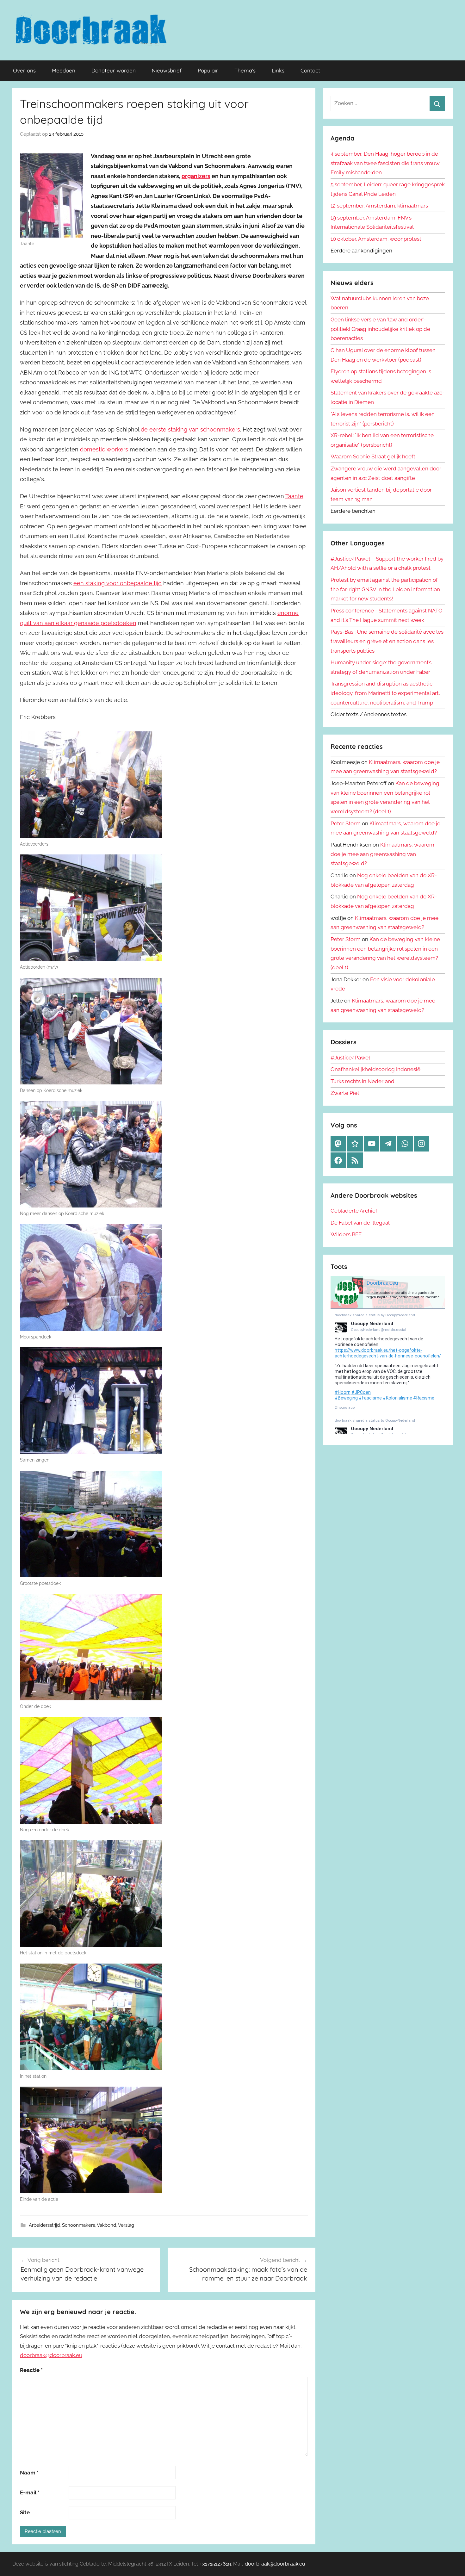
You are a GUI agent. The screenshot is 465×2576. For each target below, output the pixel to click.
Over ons (24, 70)
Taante (294, 496)
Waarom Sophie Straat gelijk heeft (373, 456)
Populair (208, 70)
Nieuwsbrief (167, 70)
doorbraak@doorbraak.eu (51, 2355)
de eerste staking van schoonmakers (190, 429)
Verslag (126, 2225)
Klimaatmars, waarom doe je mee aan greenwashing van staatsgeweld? (382, 854)
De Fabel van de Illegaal (360, 1223)
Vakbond (106, 2225)
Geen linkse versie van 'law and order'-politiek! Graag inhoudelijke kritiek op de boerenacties (380, 329)
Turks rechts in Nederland (363, 1081)
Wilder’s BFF (346, 1234)
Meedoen (64, 70)
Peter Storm (346, 823)
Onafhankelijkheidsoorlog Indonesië (375, 1069)
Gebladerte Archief (354, 1211)
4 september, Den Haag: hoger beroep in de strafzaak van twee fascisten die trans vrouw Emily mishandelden (385, 163)
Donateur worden (114, 70)
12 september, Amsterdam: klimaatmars (379, 206)
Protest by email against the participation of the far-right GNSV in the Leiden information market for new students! (385, 589)
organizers (196, 176)
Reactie (31, 2370)
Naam (29, 2473)
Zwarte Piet (345, 1093)
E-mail (30, 2492)
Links (278, 70)
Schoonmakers (78, 2225)
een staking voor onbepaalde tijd (118, 583)
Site (25, 2512)
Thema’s (245, 70)
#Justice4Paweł (350, 1058)
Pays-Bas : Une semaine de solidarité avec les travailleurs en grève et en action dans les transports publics (387, 641)
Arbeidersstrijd (44, 2225)
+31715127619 (215, 2564)
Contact (310, 70)
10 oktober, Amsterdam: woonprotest (376, 239)
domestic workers (105, 449)
